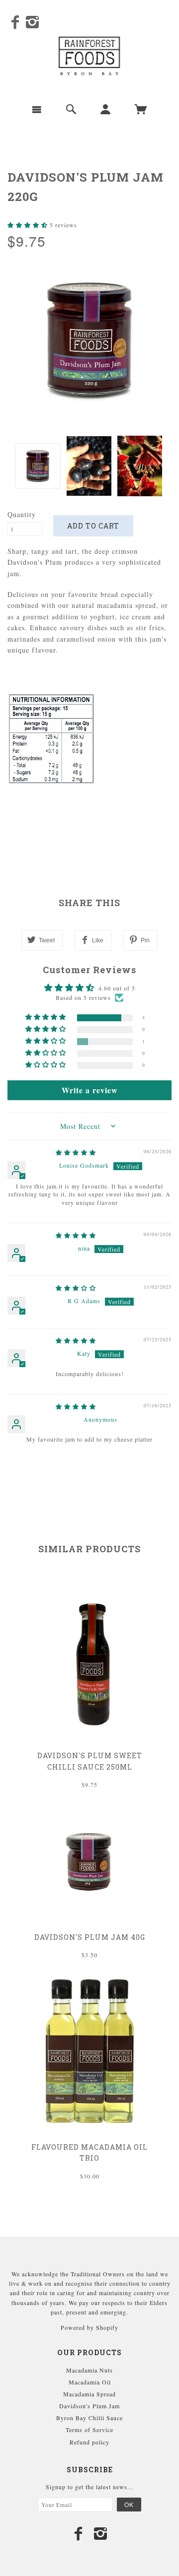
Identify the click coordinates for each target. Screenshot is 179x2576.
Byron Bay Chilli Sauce (89, 2418)
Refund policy (89, 2442)
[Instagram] (33, 22)
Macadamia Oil (90, 2382)
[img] (76, 1152)
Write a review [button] (90, 1090)
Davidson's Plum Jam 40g (90, 1937)
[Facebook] (15, 22)
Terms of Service (89, 2430)
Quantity (22, 514)
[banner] (90, 56)
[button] (29, 225)
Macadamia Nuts (89, 2370)
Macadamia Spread (89, 2394)
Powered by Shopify (89, 2327)
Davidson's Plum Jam (89, 2406)
